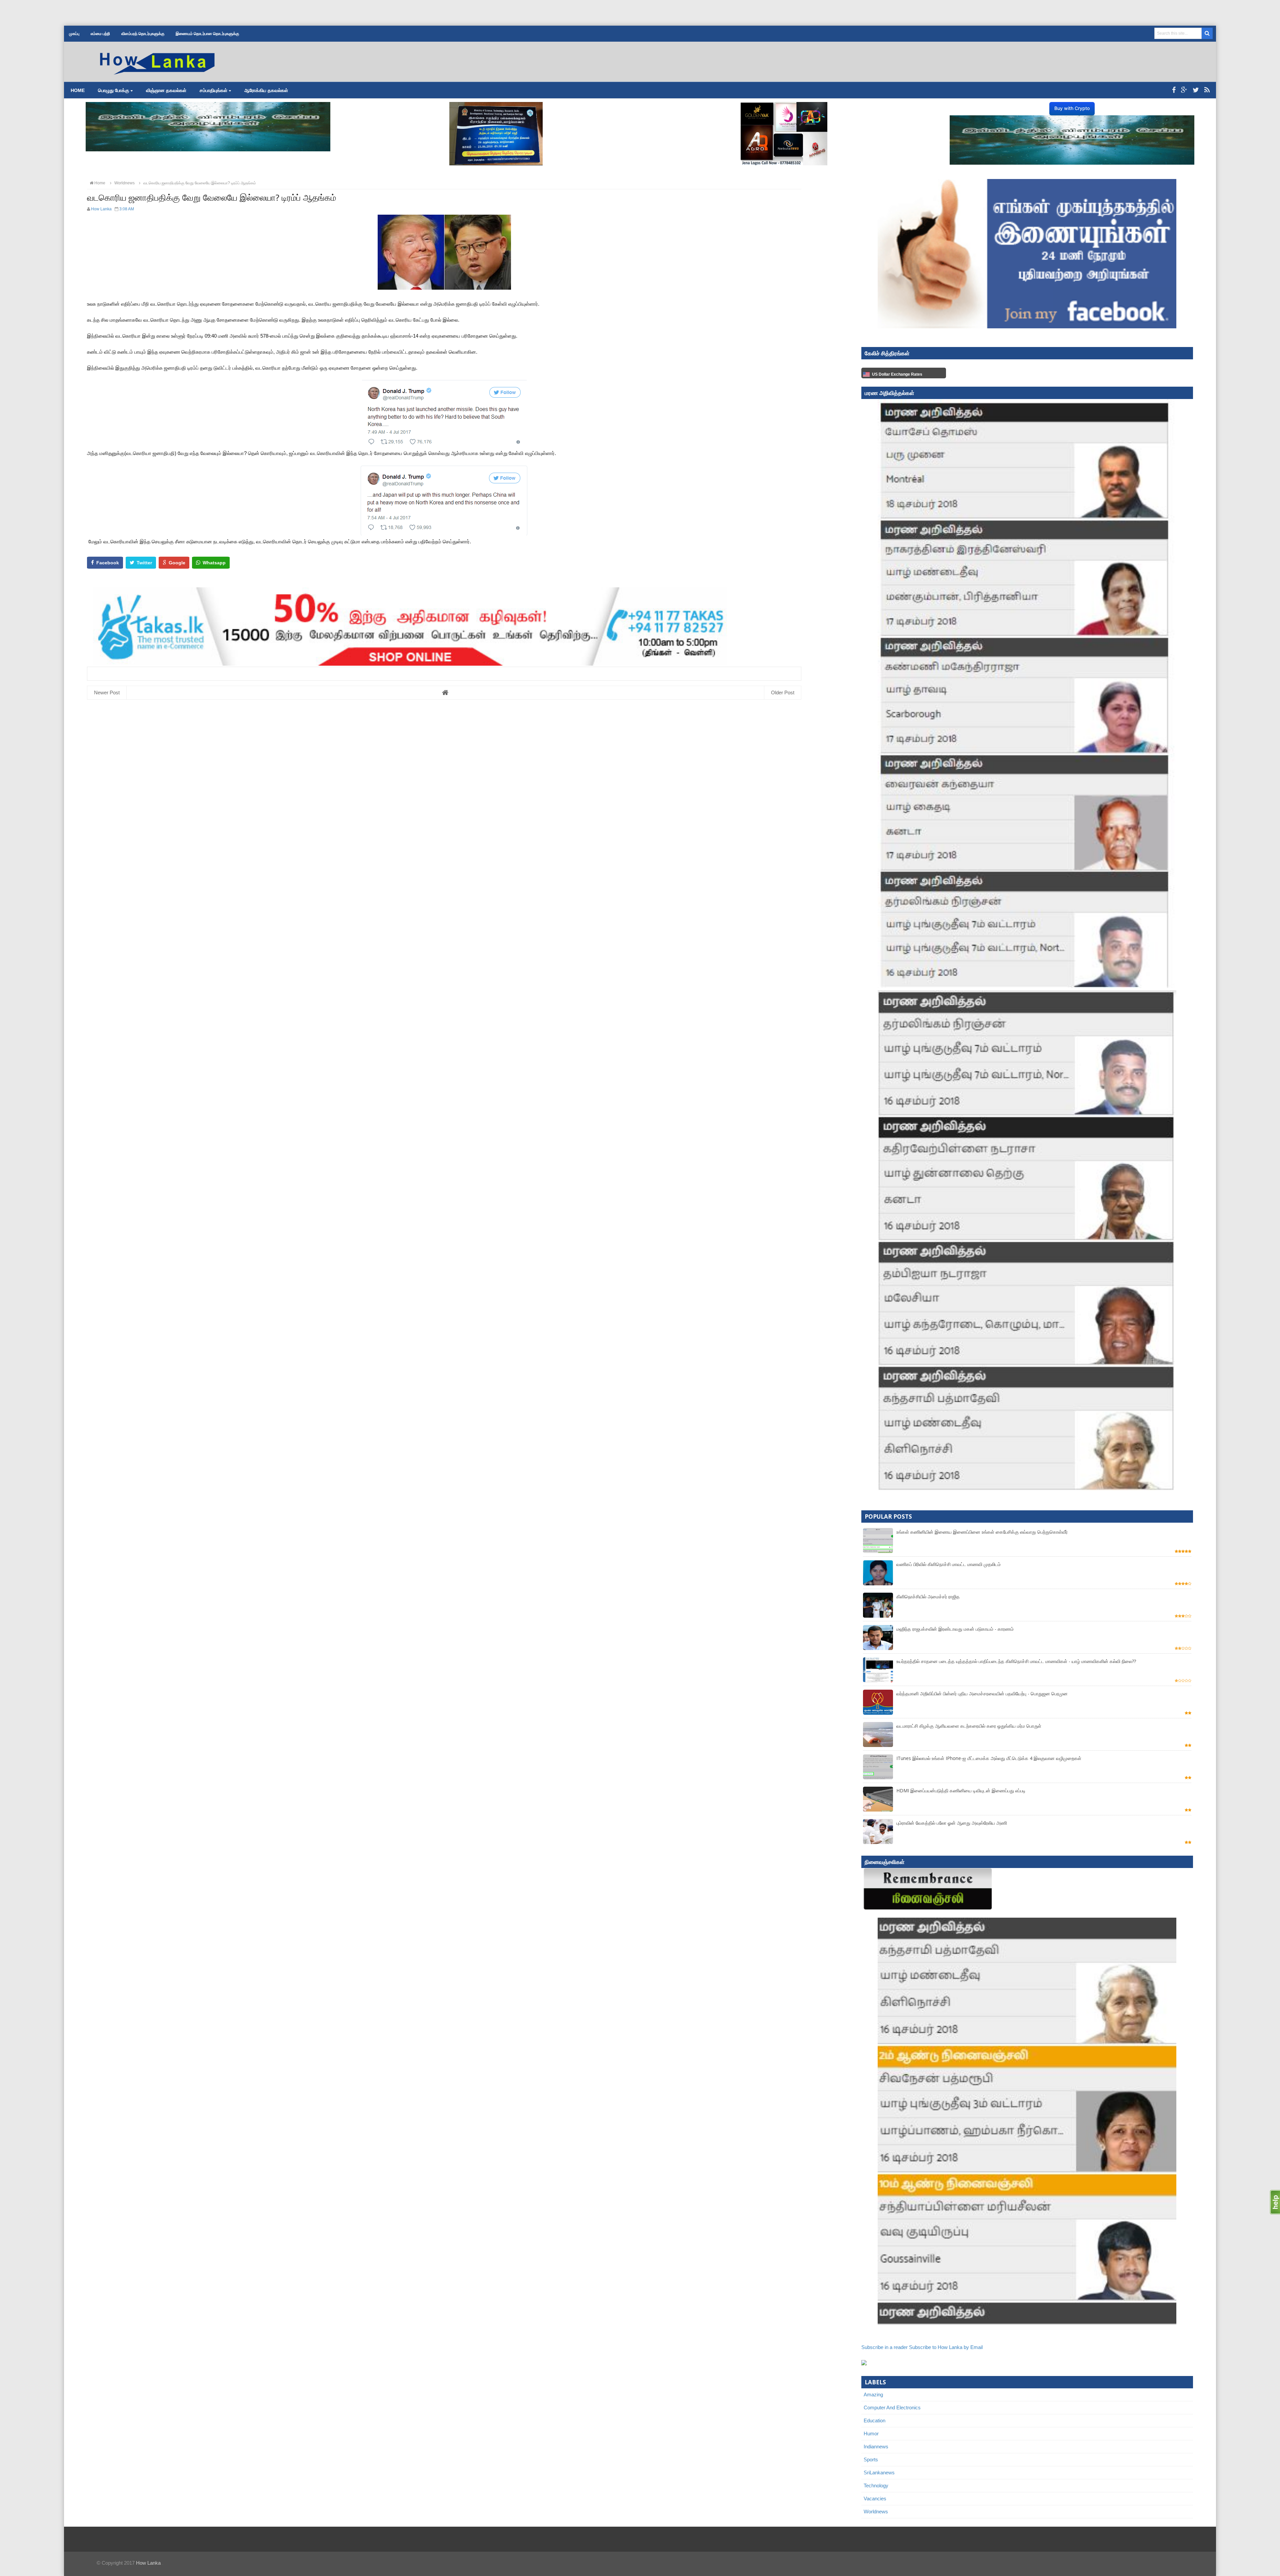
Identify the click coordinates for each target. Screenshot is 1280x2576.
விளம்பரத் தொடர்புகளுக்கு (143, 34)
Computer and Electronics (892, 2407)
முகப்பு (74, 34)
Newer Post (107, 692)
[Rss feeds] (1207, 90)
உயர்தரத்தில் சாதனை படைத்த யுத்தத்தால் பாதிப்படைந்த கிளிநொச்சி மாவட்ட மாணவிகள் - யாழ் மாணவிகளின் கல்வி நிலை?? (1016, 1661)
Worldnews (876, 2511)
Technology (876, 2485)
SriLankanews (879, 2472)
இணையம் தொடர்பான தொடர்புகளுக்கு (207, 34)
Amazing (873, 2394)
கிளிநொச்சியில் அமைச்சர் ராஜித (928, 1596)
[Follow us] (1196, 90)
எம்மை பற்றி (100, 34)
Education (874, 2420)
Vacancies (875, 2498)
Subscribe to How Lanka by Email (946, 2347)
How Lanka (148, 2563)
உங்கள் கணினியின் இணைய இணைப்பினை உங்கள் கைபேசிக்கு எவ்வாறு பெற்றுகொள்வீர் (982, 1532)
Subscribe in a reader (884, 2347)
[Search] (1207, 33)
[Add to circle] (1184, 90)
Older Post (783, 692)
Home (78, 90)
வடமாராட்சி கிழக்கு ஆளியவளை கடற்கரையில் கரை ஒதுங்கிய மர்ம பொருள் (969, 1726)
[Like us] (1174, 90)
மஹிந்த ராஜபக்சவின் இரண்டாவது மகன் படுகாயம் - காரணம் (955, 1629)
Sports (871, 2459)
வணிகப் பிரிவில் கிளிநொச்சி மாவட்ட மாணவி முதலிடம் (948, 1564)
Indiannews (876, 2446)
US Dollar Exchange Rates (897, 374)
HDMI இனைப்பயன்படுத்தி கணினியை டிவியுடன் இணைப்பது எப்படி (961, 1790)
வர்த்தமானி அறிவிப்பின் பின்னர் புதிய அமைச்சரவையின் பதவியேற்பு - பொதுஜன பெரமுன (982, 1693)
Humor (871, 2433)
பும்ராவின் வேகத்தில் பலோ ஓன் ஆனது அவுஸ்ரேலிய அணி (952, 1823)
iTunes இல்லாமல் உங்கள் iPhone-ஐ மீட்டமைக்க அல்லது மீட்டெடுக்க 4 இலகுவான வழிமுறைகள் (989, 1758)
